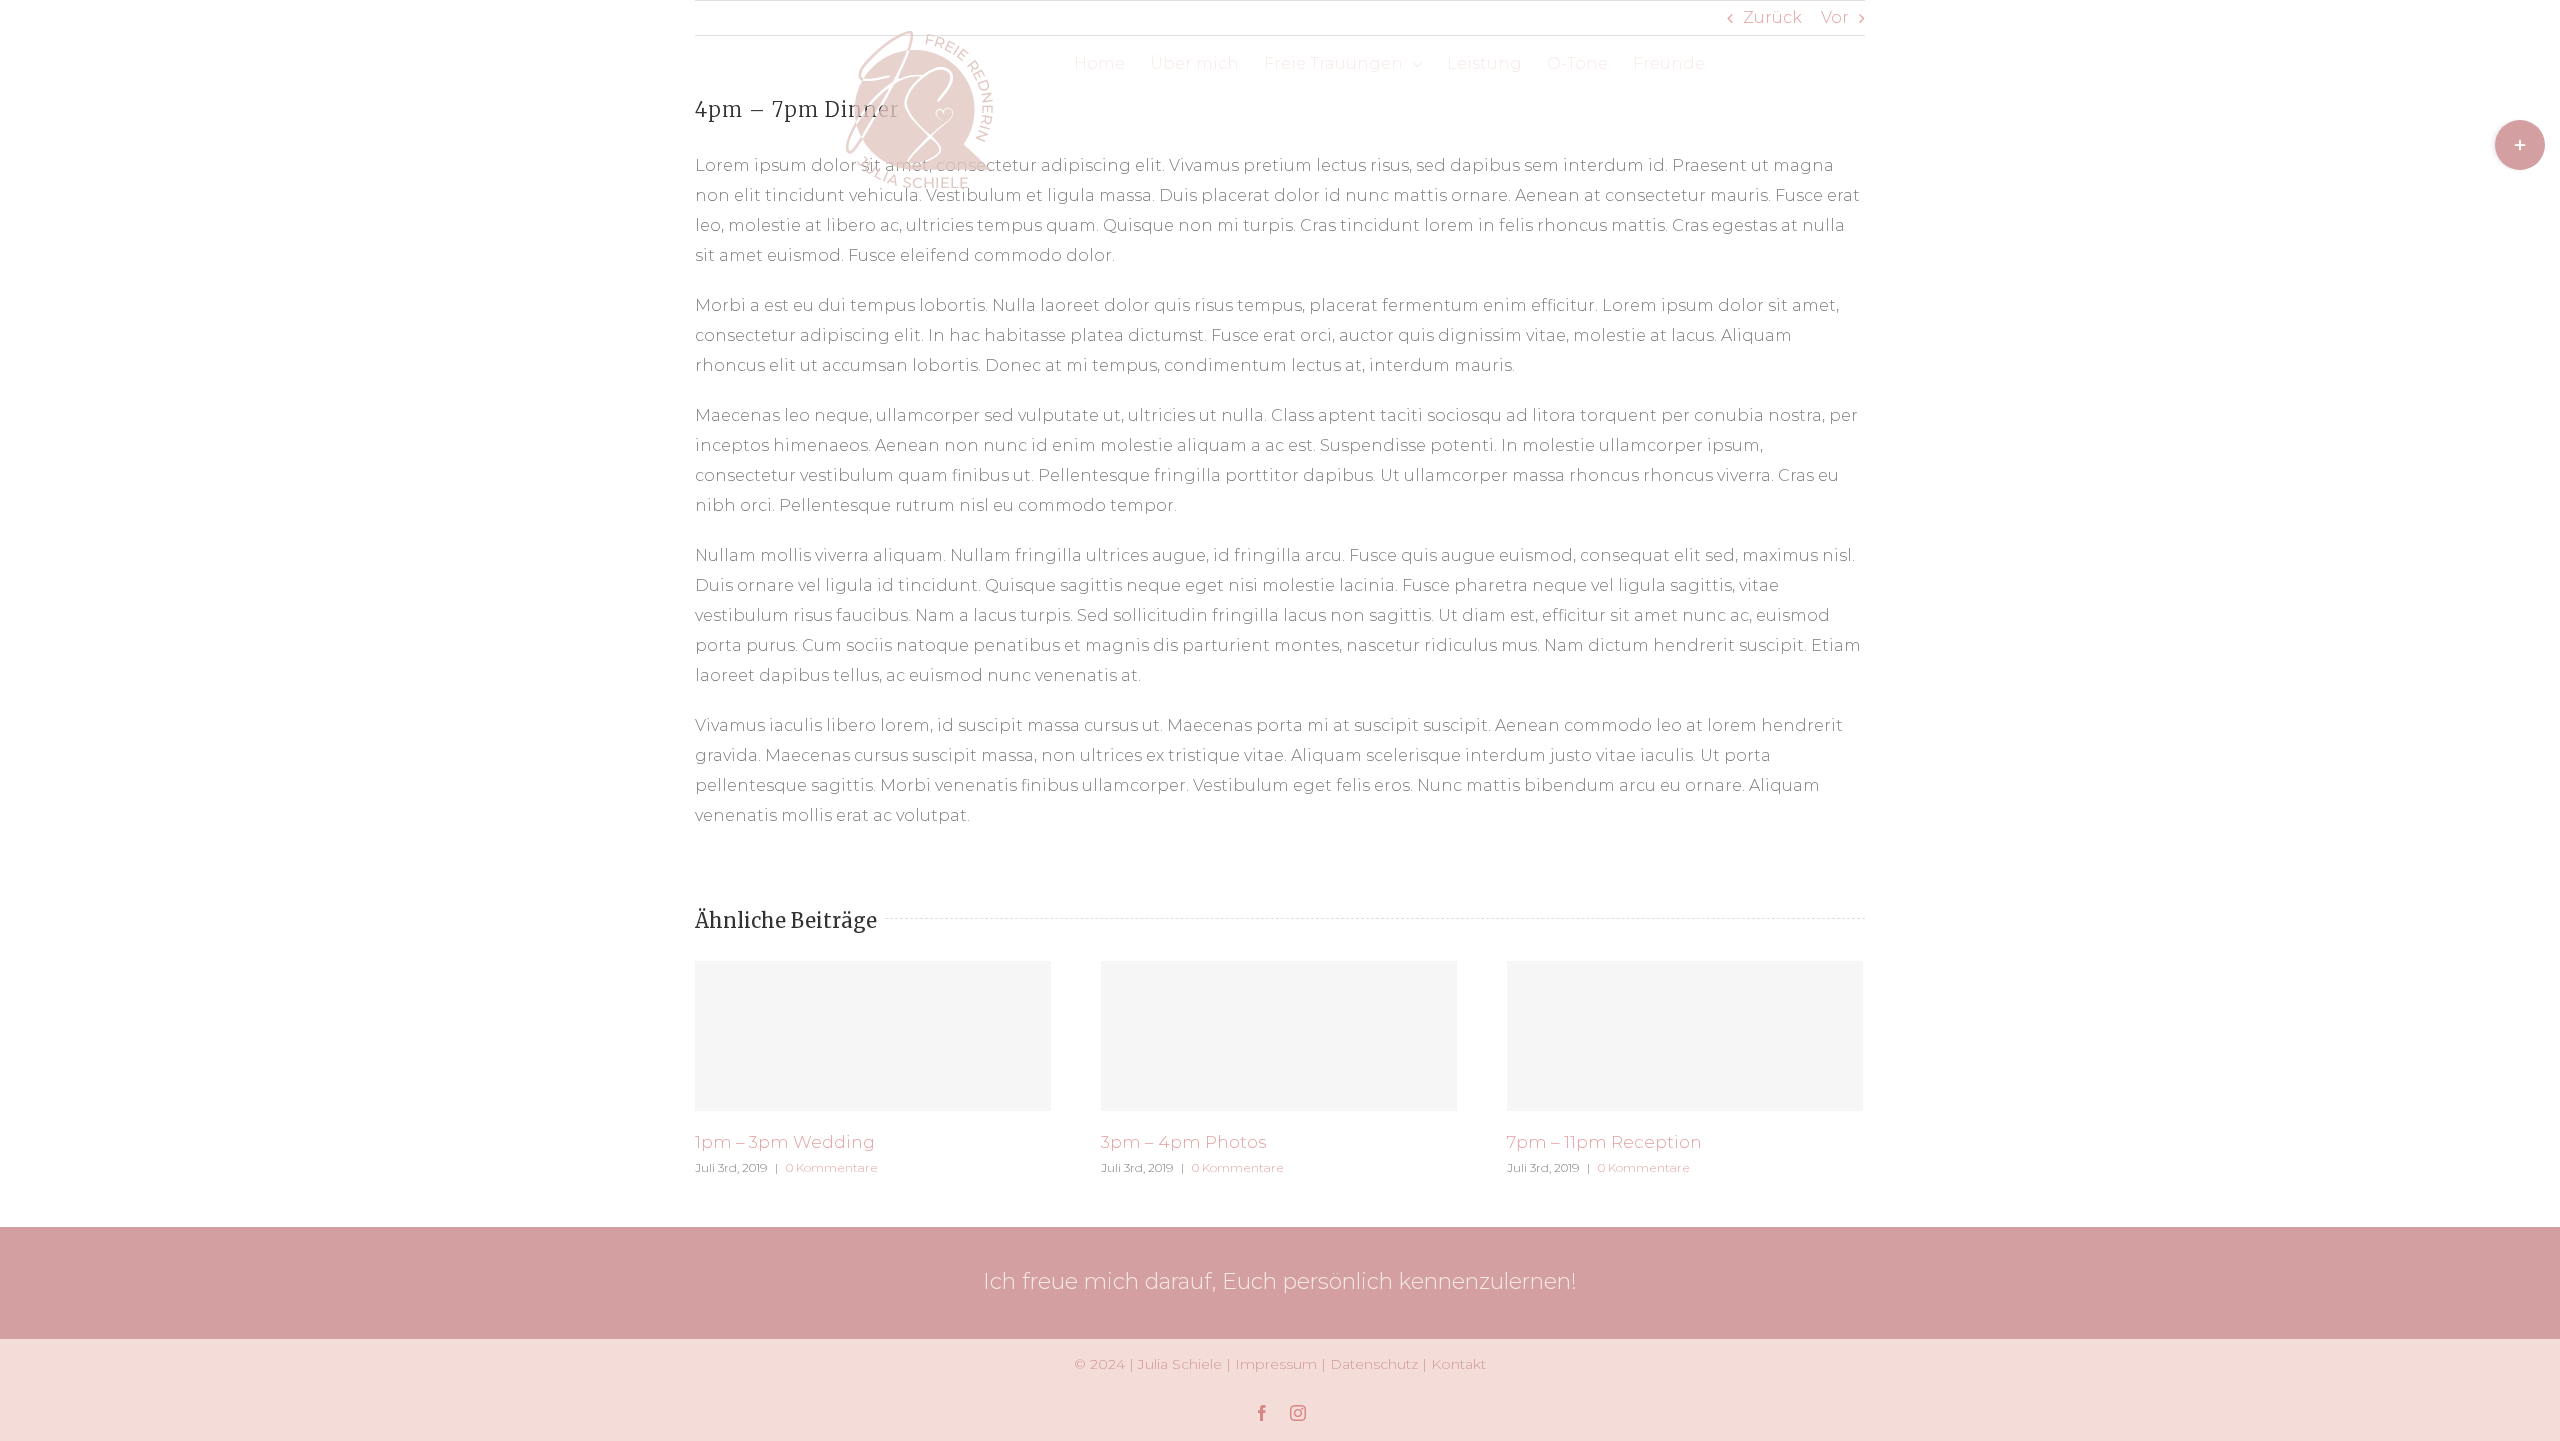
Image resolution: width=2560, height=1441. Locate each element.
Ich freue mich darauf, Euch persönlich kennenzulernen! (1280, 1281)
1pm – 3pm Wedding (785, 1142)
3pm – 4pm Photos (1184, 1142)
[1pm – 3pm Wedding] (873, 1036)
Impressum (1276, 1364)
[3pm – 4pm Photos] (1279, 1036)
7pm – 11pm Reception (1604, 1142)
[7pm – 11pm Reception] (1685, 1036)
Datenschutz (1374, 1364)
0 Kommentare (832, 1167)
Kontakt (1458, 1364)
